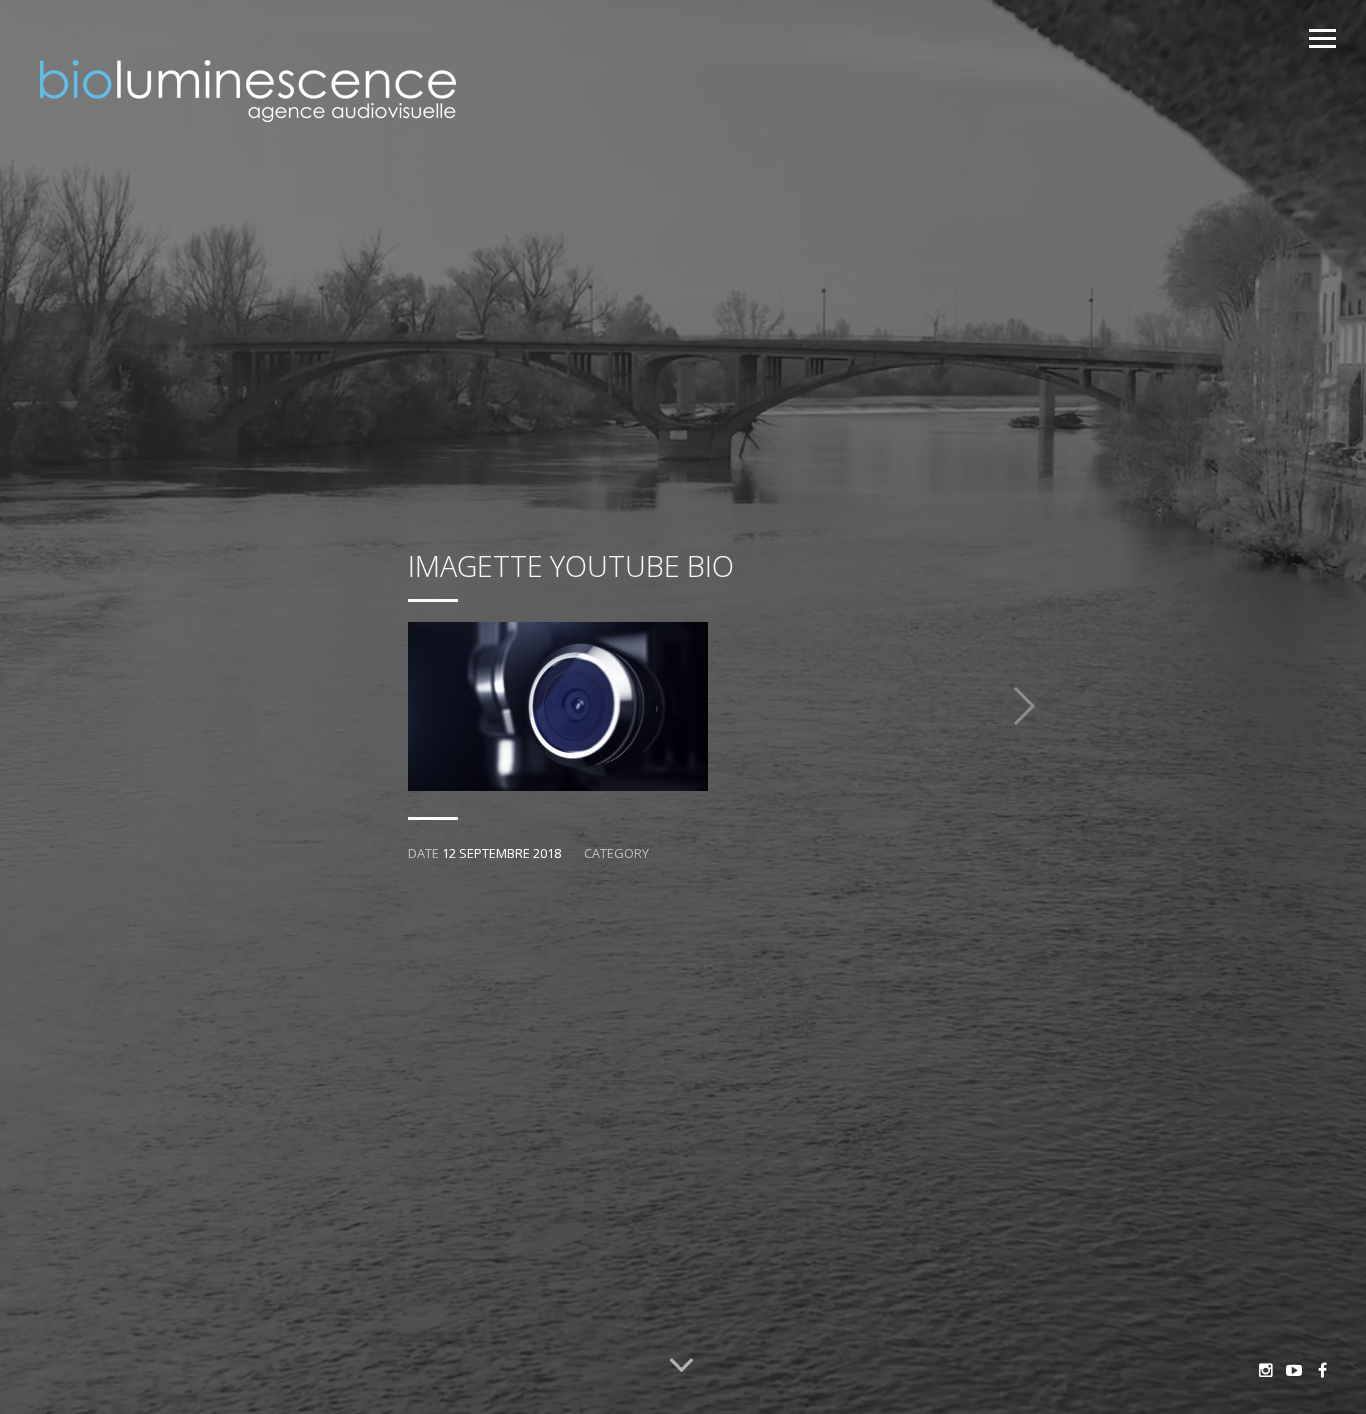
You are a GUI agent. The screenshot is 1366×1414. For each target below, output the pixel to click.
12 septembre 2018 (501, 853)
